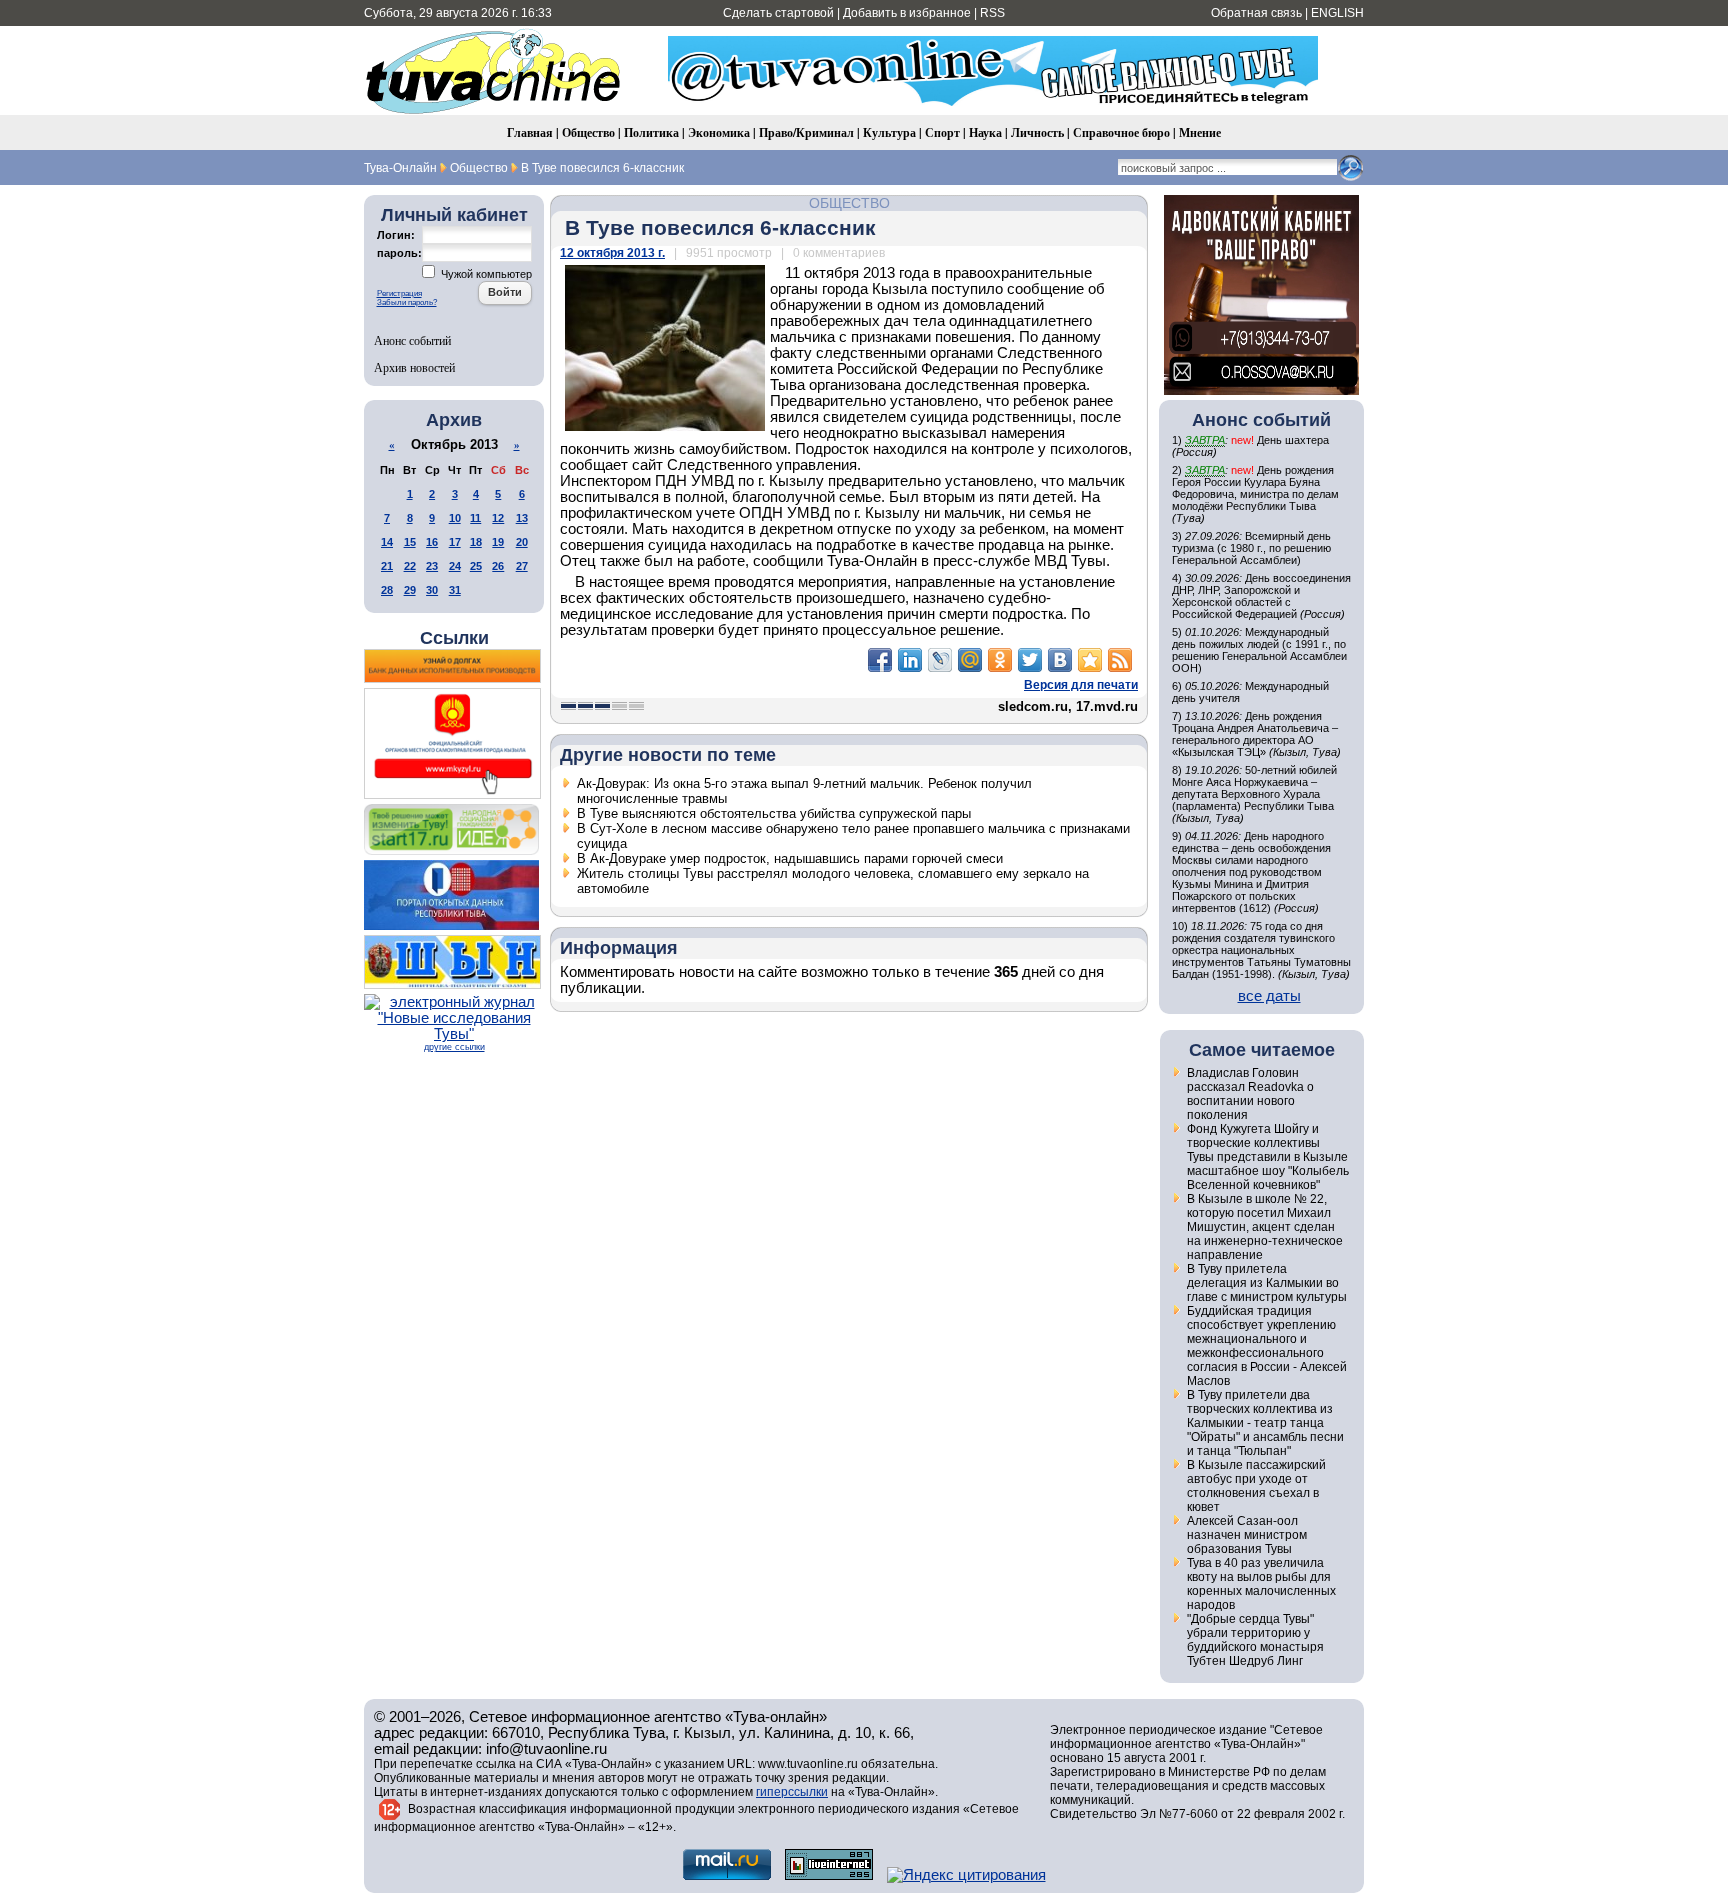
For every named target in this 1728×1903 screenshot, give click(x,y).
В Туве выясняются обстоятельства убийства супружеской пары (774, 813)
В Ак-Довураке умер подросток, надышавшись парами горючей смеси (790, 858)
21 (387, 566)
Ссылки (454, 638)
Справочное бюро (1121, 132)
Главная (530, 132)
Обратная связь (1256, 13)
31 (455, 590)
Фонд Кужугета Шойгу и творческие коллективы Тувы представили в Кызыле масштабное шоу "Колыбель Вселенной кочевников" (1268, 1157)
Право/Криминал (806, 132)
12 (498, 518)
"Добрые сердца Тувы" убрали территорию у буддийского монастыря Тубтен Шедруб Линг (1255, 1640)
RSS (992, 13)
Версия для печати (1081, 685)
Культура (889, 132)
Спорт (942, 132)
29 (410, 590)
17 (455, 542)
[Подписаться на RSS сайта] (1120, 660)
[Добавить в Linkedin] (910, 660)
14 (387, 542)
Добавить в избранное (907, 13)
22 (410, 566)
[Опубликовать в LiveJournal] (940, 660)
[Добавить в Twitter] (1030, 660)
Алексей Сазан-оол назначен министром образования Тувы (1247, 1535)
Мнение (1200, 132)
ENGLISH (1337, 13)
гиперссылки (792, 1792)
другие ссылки (454, 1047)
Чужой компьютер (485, 274)
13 (522, 518)
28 (387, 590)
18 (476, 542)
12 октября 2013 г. (612, 253)
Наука (985, 132)
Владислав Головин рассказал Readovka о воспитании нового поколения (1250, 1094)
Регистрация (399, 293)
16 (432, 542)
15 (410, 542)
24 (455, 566)
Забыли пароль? (407, 302)
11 (475, 518)
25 (476, 566)
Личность (1037, 132)
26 (498, 566)
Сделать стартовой (778, 13)
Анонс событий (412, 340)
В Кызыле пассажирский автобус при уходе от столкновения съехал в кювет (1256, 1486)
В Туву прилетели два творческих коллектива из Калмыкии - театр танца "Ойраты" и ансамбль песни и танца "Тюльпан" (1265, 1423)
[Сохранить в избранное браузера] (1090, 660)
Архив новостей (414, 367)
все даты (1269, 996)
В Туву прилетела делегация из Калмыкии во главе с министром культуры (1267, 1283)
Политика (651, 132)
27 (522, 566)
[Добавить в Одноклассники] (1000, 660)
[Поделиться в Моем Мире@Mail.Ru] (970, 660)
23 (432, 566)
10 (455, 518)
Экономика (719, 132)
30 (432, 590)
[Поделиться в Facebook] (880, 660)
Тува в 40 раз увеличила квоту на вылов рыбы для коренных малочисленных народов (1261, 1584)
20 (522, 542)
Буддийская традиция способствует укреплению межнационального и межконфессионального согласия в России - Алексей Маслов (1267, 1346)
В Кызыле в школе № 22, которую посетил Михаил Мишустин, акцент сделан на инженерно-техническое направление (1265, 1227)
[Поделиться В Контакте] (1060, 660)
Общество (588, 132)
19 (498, 542)
